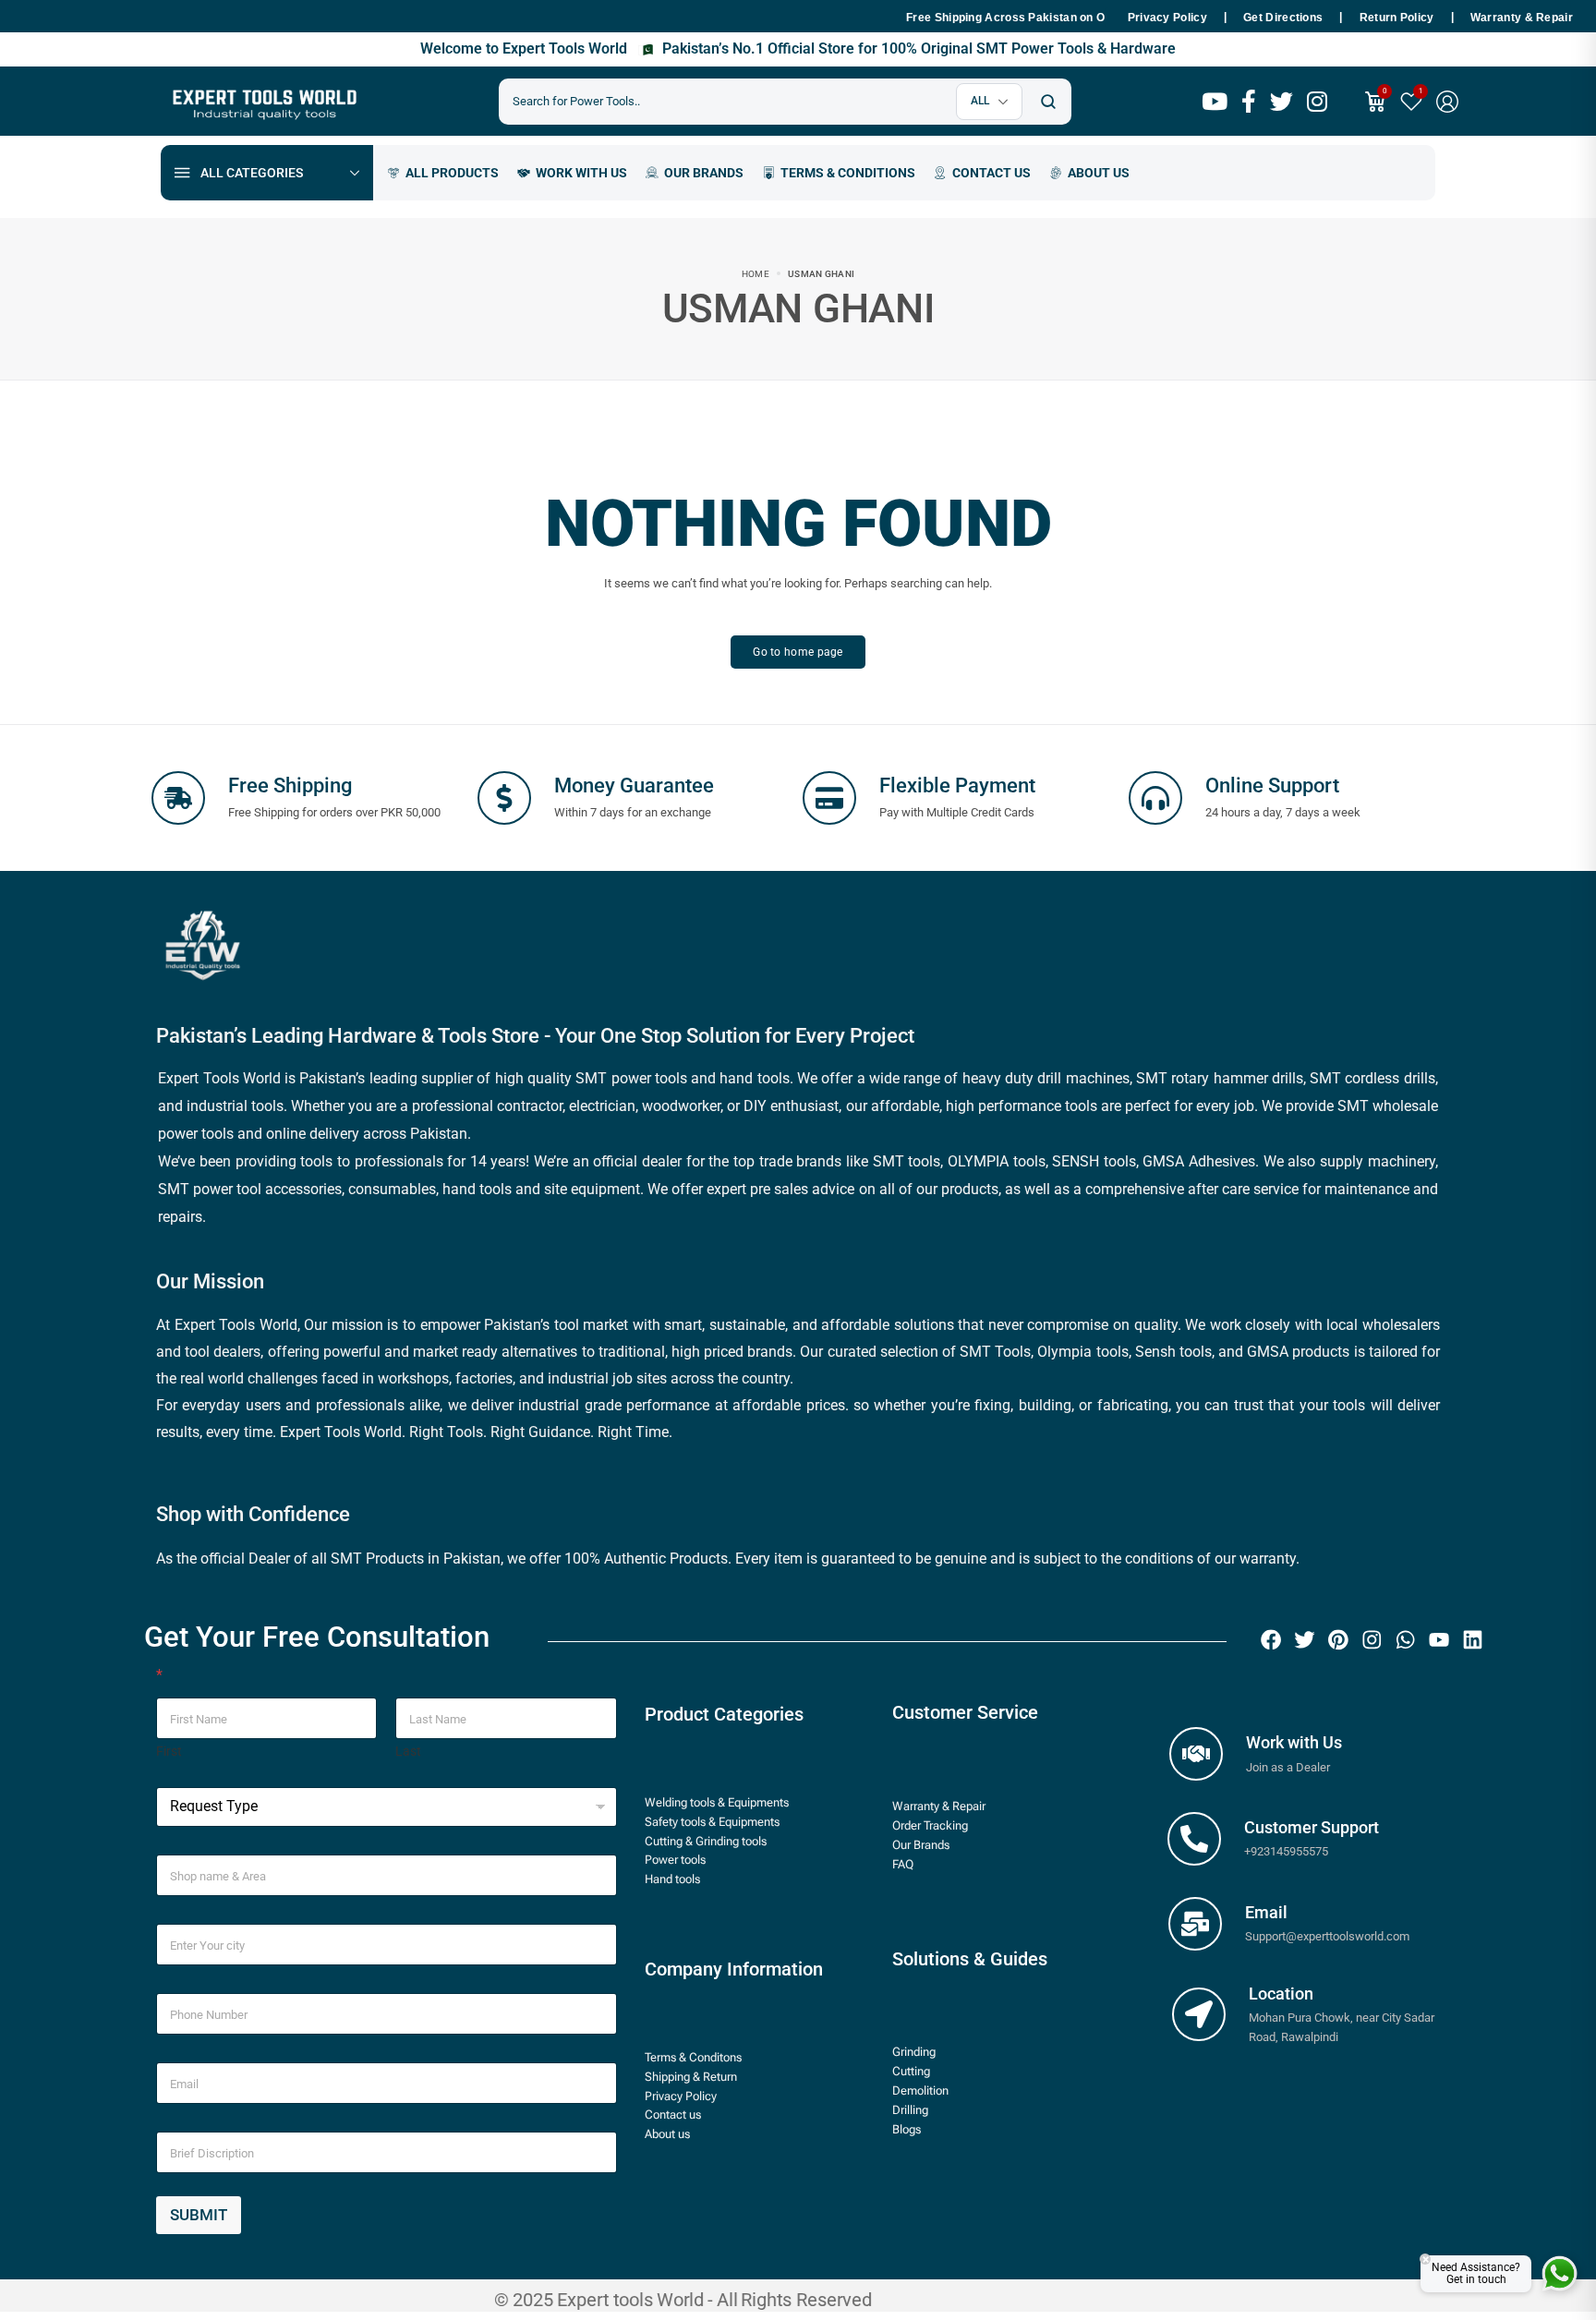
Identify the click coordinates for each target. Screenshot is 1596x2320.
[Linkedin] (1473, 1640)
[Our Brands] (695, 173)
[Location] (1199, 2014)
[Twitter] (1305, 1640)
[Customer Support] (1194, 1839)
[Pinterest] (1338, 1640)
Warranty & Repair (1522, 18)
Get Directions (1283, 18)
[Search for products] (1048, 102)
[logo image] (262, 100)
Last (408, 1751)
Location (1281, 1994)
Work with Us (1294, 1742)
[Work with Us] (1196, 1754)
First (169, 1751)
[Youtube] (1439, 1640)
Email (1266, 1912)
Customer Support (1312, 1827)
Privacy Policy (1167, 18)
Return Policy (1397, 18)
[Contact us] (982, 173)
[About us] (1089, 173)
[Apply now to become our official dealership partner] (572, 173)
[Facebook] (1271, 1640)
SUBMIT (199, 2215)
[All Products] (443, 173)
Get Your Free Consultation (317, 1637)
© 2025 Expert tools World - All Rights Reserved (683, 2300)
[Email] (1195, 1924)
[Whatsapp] (1406, 1640)
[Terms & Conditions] (839, 173)
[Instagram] (1372, 1640)
